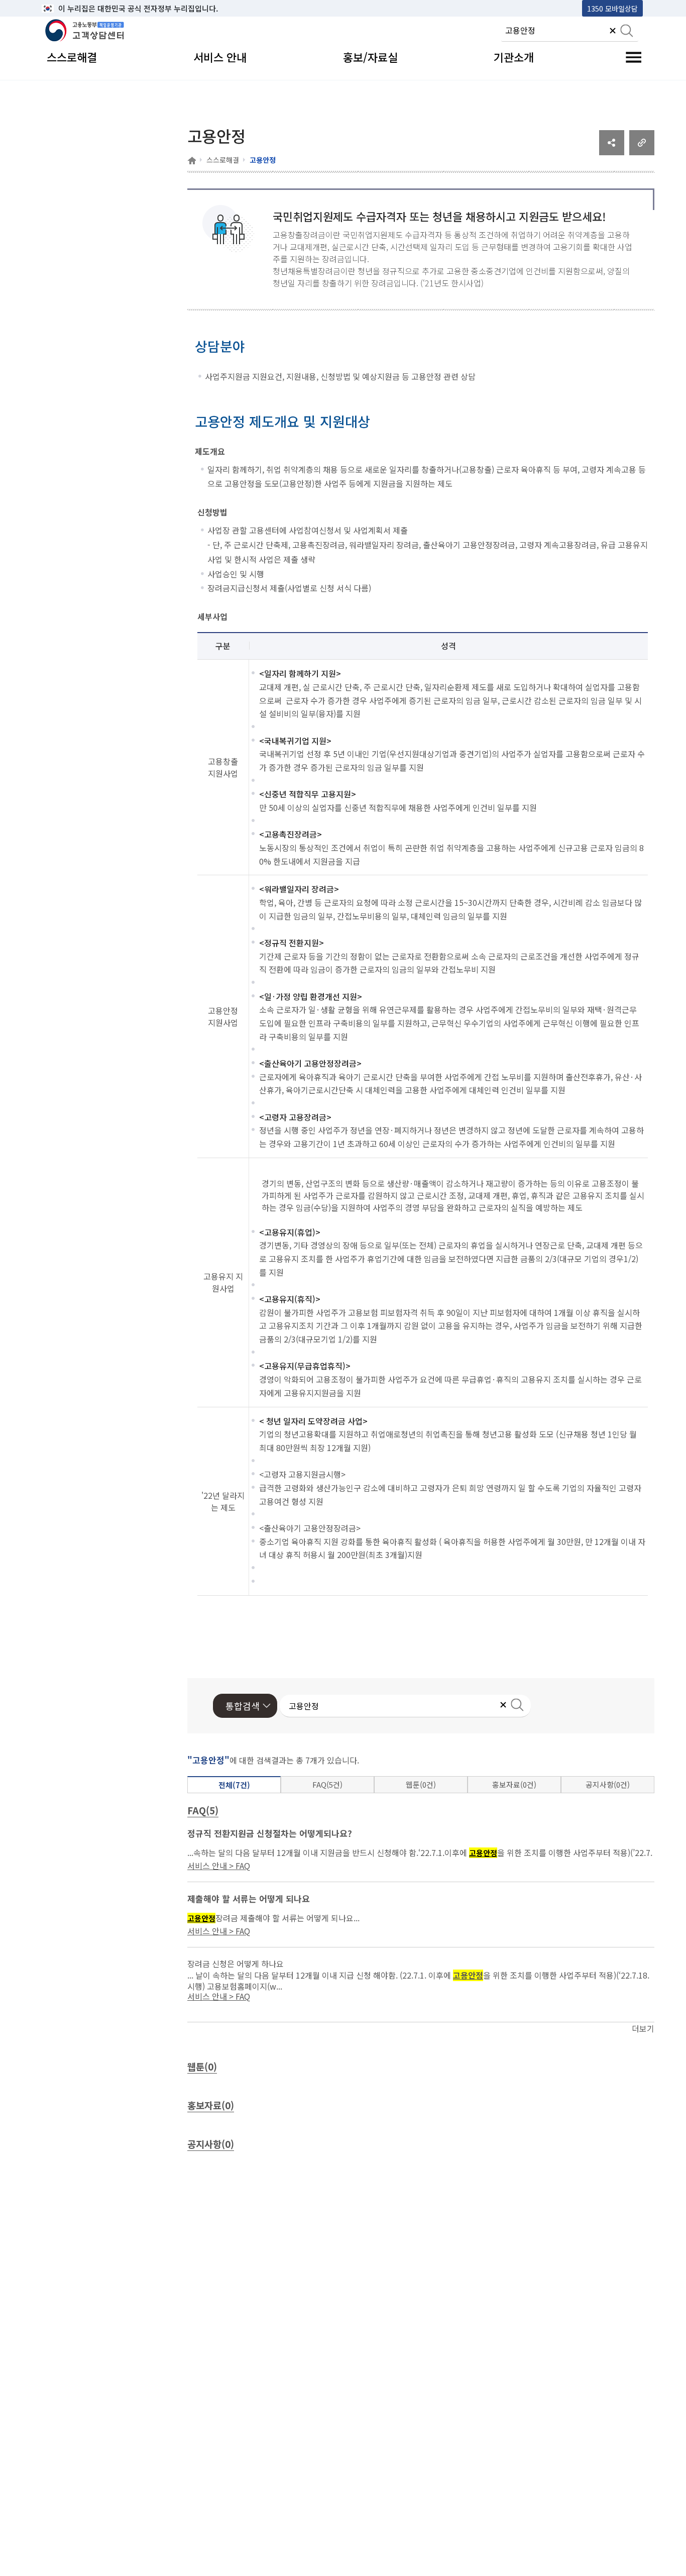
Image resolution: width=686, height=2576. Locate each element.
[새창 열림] (612, 152)
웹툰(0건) (421, 1784)
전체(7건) (234, 1785)
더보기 (643, 2028)
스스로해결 (223, 160)
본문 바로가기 (67, 8)
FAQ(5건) (327, 1784)
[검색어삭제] (613, 32)
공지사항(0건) (608, 1784)
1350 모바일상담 (612, 8)
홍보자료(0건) (514, 1784)
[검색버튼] (627, 32)
